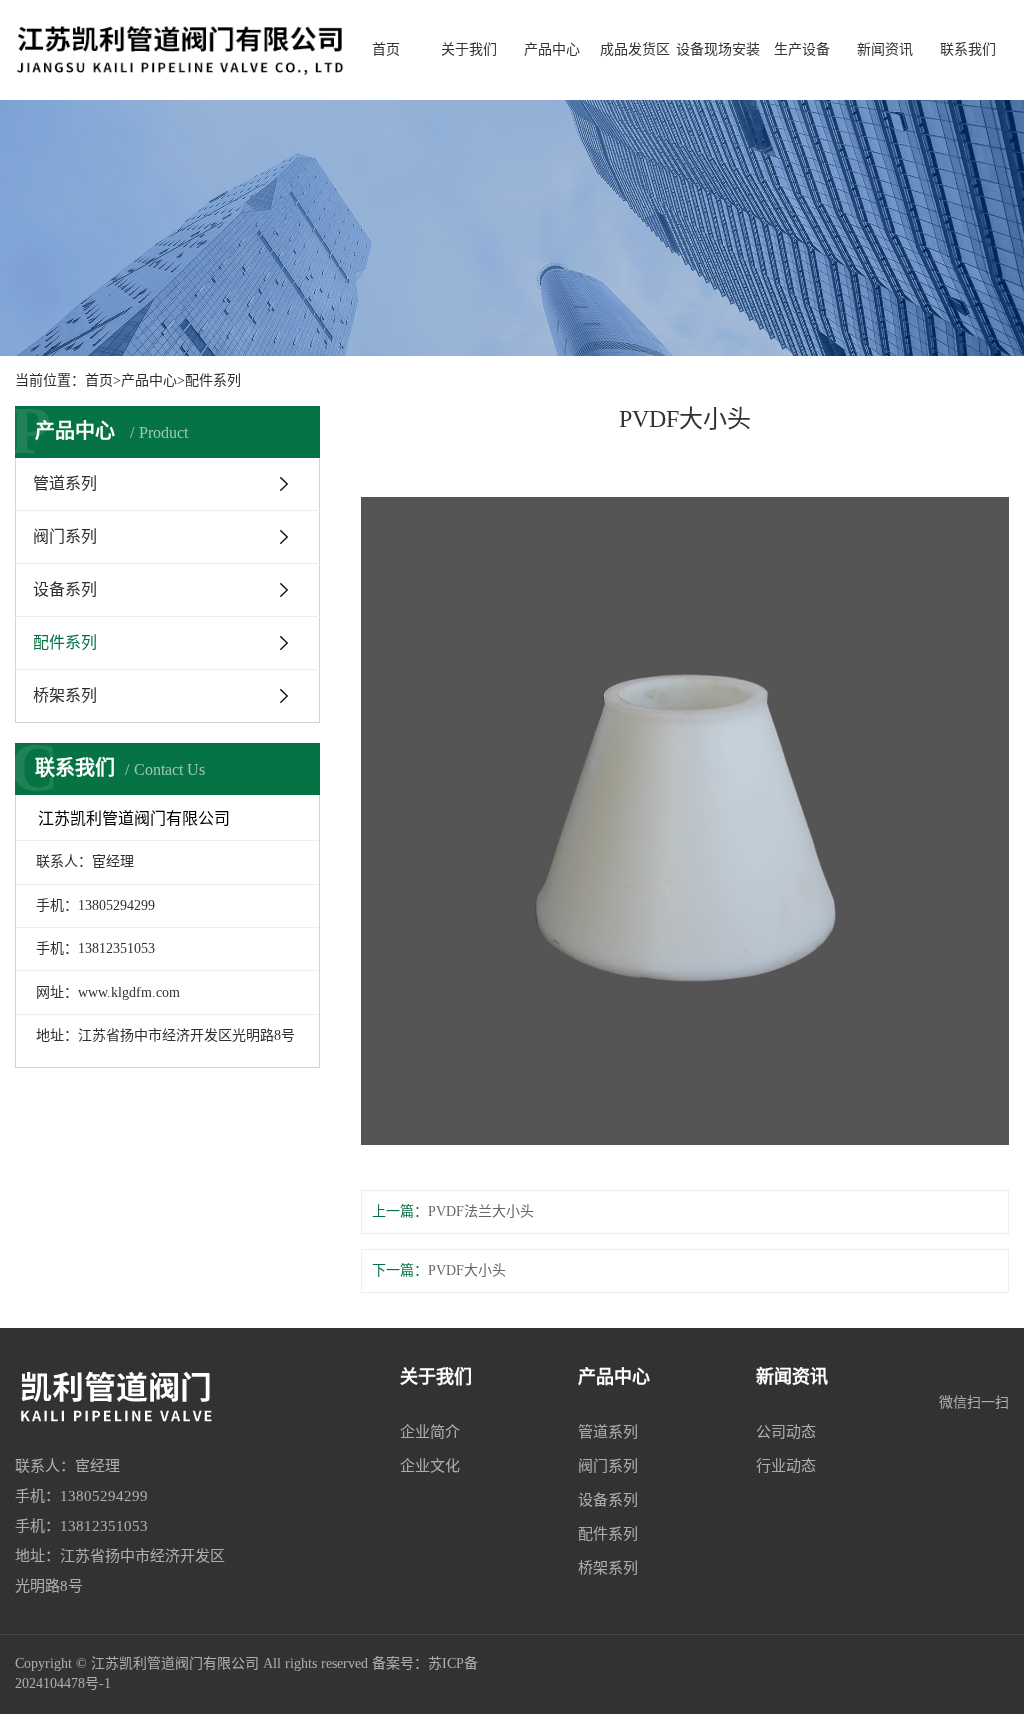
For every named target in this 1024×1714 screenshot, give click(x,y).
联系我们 (968, 49)
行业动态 (786, 1466)
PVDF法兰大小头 (481, 1211)
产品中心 (552, 49)
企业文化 (430, 1466)
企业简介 (430, 1432)
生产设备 (802, 49)
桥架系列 (65, 695)
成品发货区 (635, 49)
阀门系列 (65, 536)
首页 (386, 49)
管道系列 (65, 483)
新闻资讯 (885, 49)
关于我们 (469, 49)
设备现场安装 (718, 49)
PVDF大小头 (467, 1270)
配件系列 (213, 380)
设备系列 (65, 589)
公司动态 (786, 1432)
